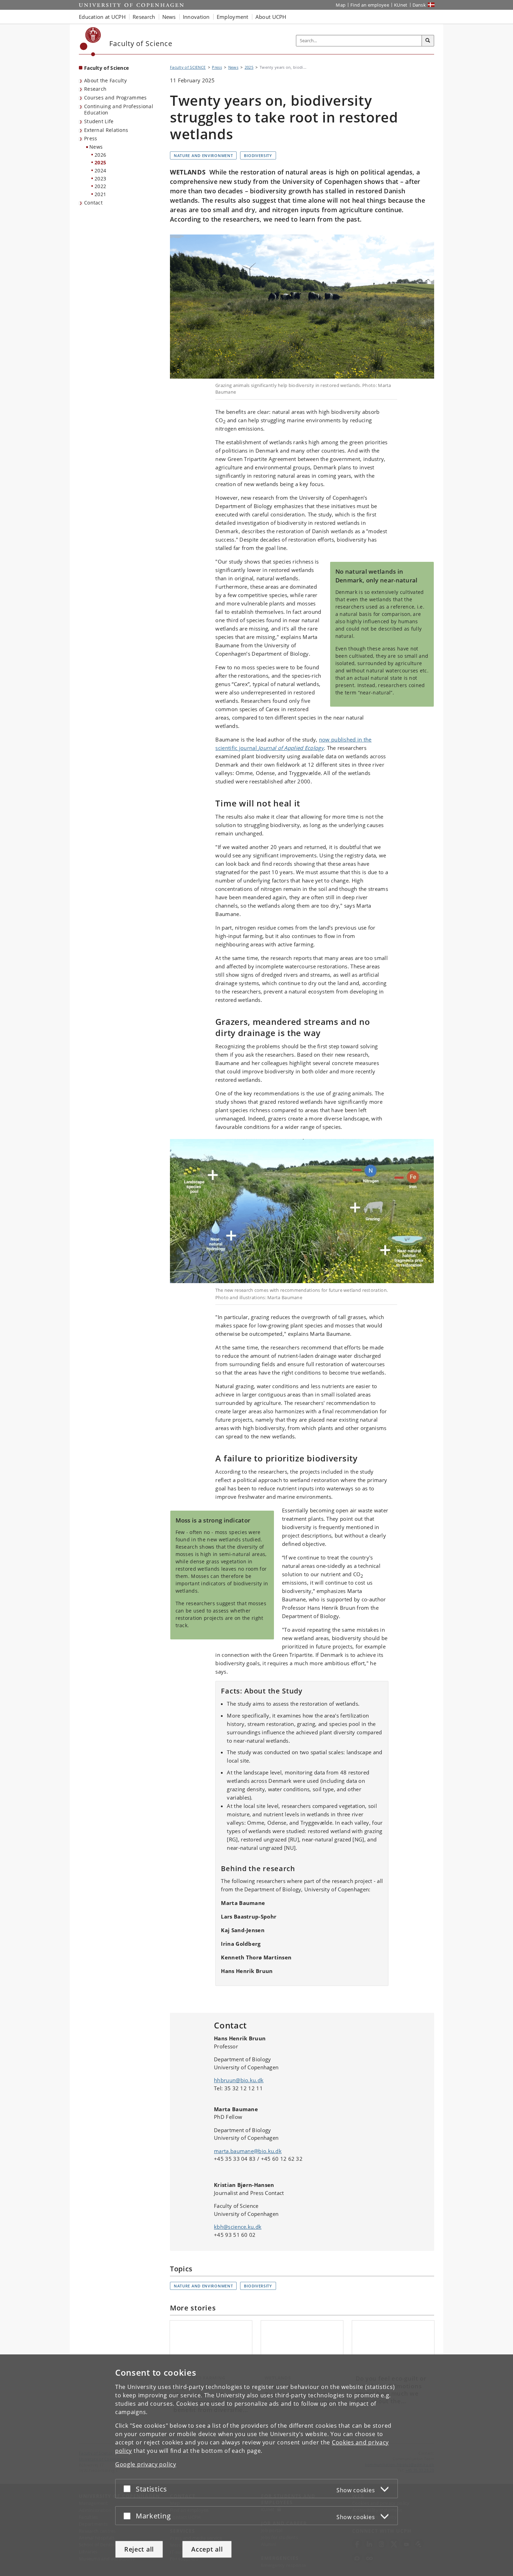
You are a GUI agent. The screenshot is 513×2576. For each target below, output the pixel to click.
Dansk (419, 5)
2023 (100, 178)
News (96, 147)
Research (95, 89)
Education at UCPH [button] (102, 17)
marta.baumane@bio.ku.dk (248, 2151)
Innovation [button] (196, 17)
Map (341, 5)
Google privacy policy (146, 2464)
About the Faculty (105, 80)
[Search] (428, 41)
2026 (100, 155)
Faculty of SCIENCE (188, 67)
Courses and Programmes (116, 98)
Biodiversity (258, 155)
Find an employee (370, 5)
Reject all (139, 2549)
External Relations (106, 130)
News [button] (169, 17)
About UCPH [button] (271, 17)
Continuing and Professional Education (119, 110)
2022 (100, 186)
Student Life (99, 121)
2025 (100, 162)
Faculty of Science (106, 68)
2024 (100, 170)
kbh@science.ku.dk (238, 2227)
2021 (100, 194)
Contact (93, 203)
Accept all (207, 2549)
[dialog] (256, 2465)
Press (91, 138)
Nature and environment (203, 155)
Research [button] (144, 17)
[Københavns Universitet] (91, 42)
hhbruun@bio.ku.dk (239, 2080)
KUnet (401, 5)
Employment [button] (233, 17)
